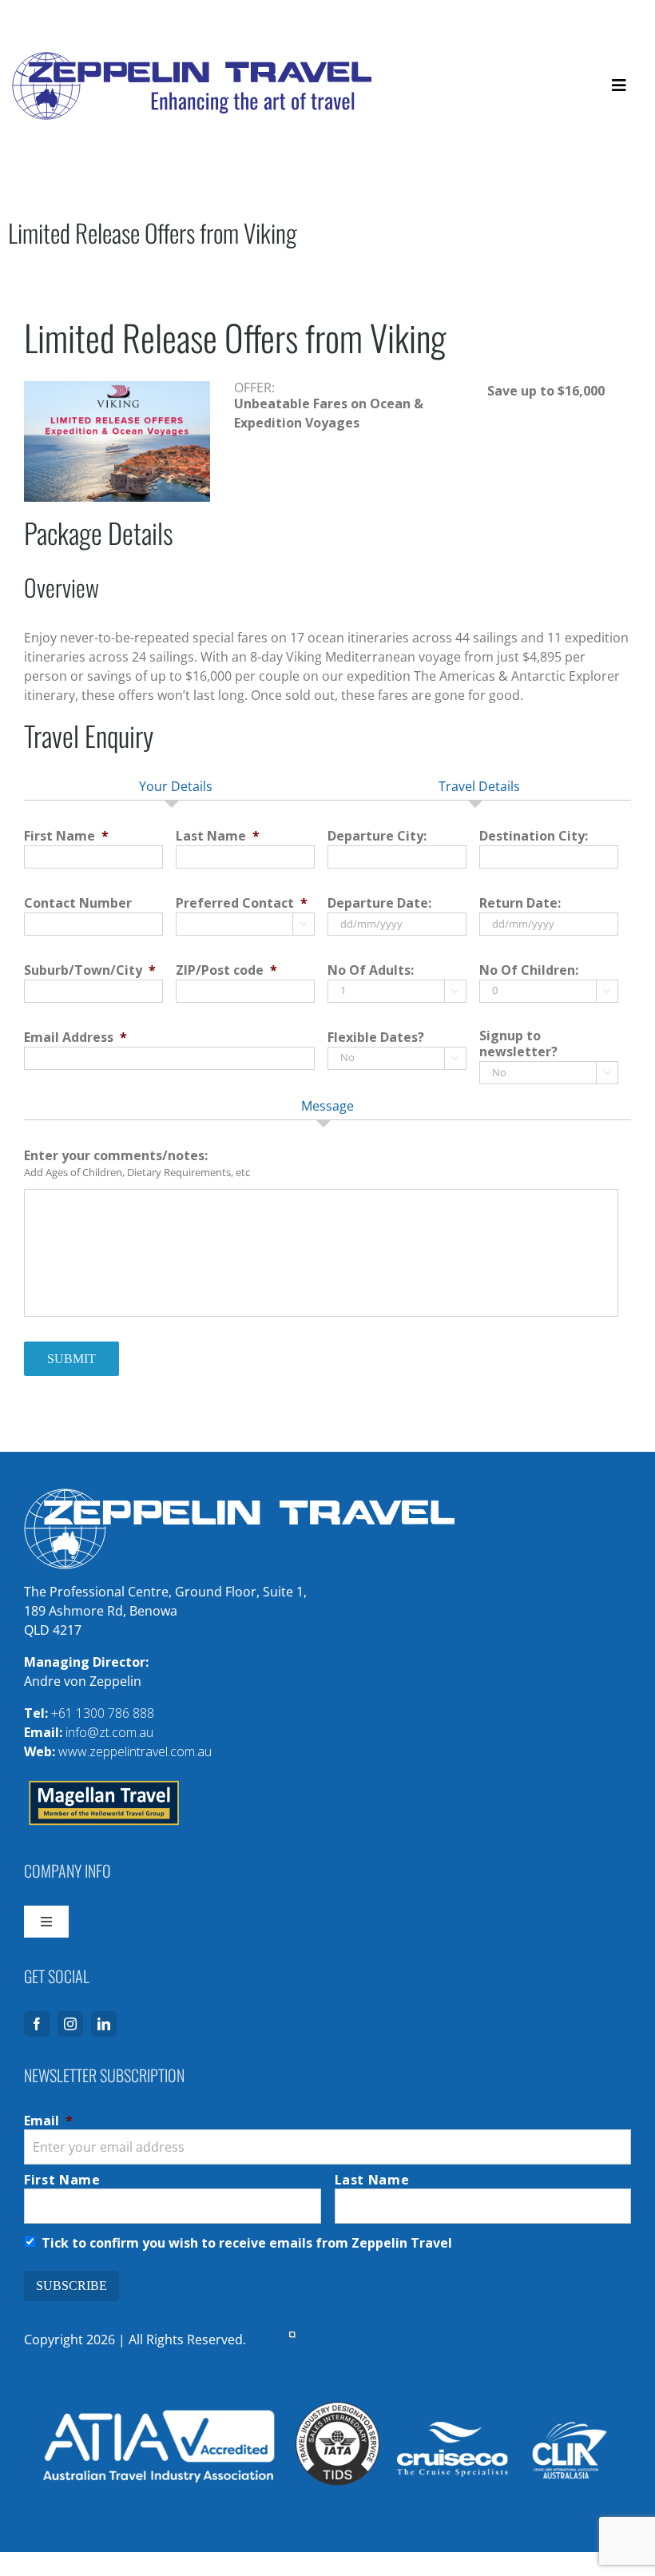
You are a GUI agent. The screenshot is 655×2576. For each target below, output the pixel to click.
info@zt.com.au (109, 1732)
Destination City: (534, 836)
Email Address (75, 1038)
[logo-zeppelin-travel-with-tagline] (192, 58)
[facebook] (37, 2024)
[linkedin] (104, 2024)
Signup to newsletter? (518, 1044)
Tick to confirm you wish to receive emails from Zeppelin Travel (247, 2243)
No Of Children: (529, 970)
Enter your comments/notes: (116, 1156)
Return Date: (520, 903)
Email (48, 2121)
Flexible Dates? (376, 1038)
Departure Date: (379, 903)
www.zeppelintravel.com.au (135, 1751)
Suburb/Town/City (90, 970)
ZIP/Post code (226, 970)
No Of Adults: (371, 970)
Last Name (218, 836)
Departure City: (377, 836)
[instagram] (70, 2024)
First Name (66, 836)
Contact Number (78, 903)
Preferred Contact (242, 903)
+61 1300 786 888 (103, 1713)
